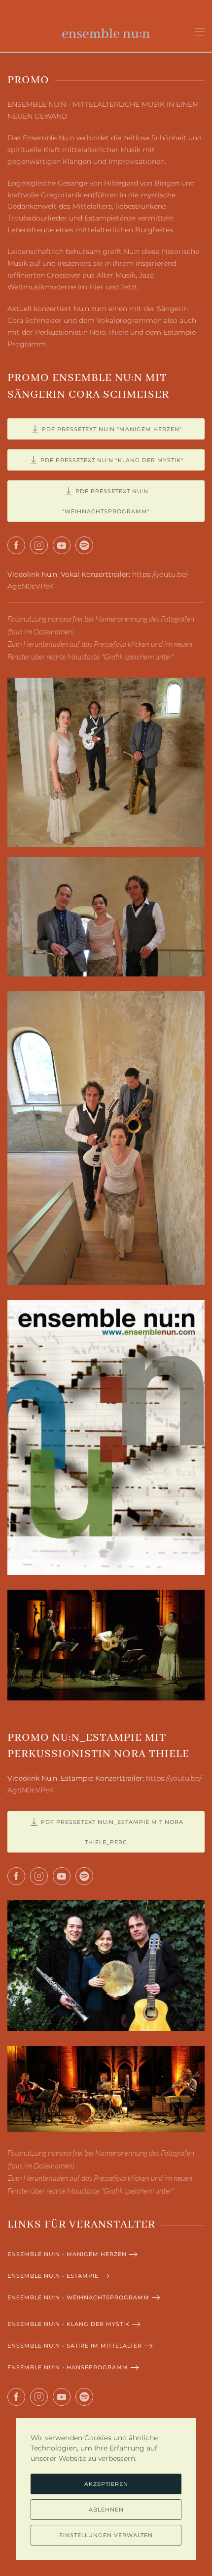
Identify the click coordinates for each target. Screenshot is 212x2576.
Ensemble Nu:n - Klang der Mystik (69, 2324)
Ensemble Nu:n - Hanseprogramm (68, 2367)
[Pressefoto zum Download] (106, 762)
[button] (200, 32)
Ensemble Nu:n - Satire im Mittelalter (75, 2346)
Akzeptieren (106, 2484)
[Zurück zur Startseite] (106, 32)
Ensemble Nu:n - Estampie (53, 2276)
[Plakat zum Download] (106, 1437)
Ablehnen (106, 2510)
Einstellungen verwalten (106, 2535)
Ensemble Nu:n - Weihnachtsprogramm (78, 2297)
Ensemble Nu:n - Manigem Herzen (67, 2254)
